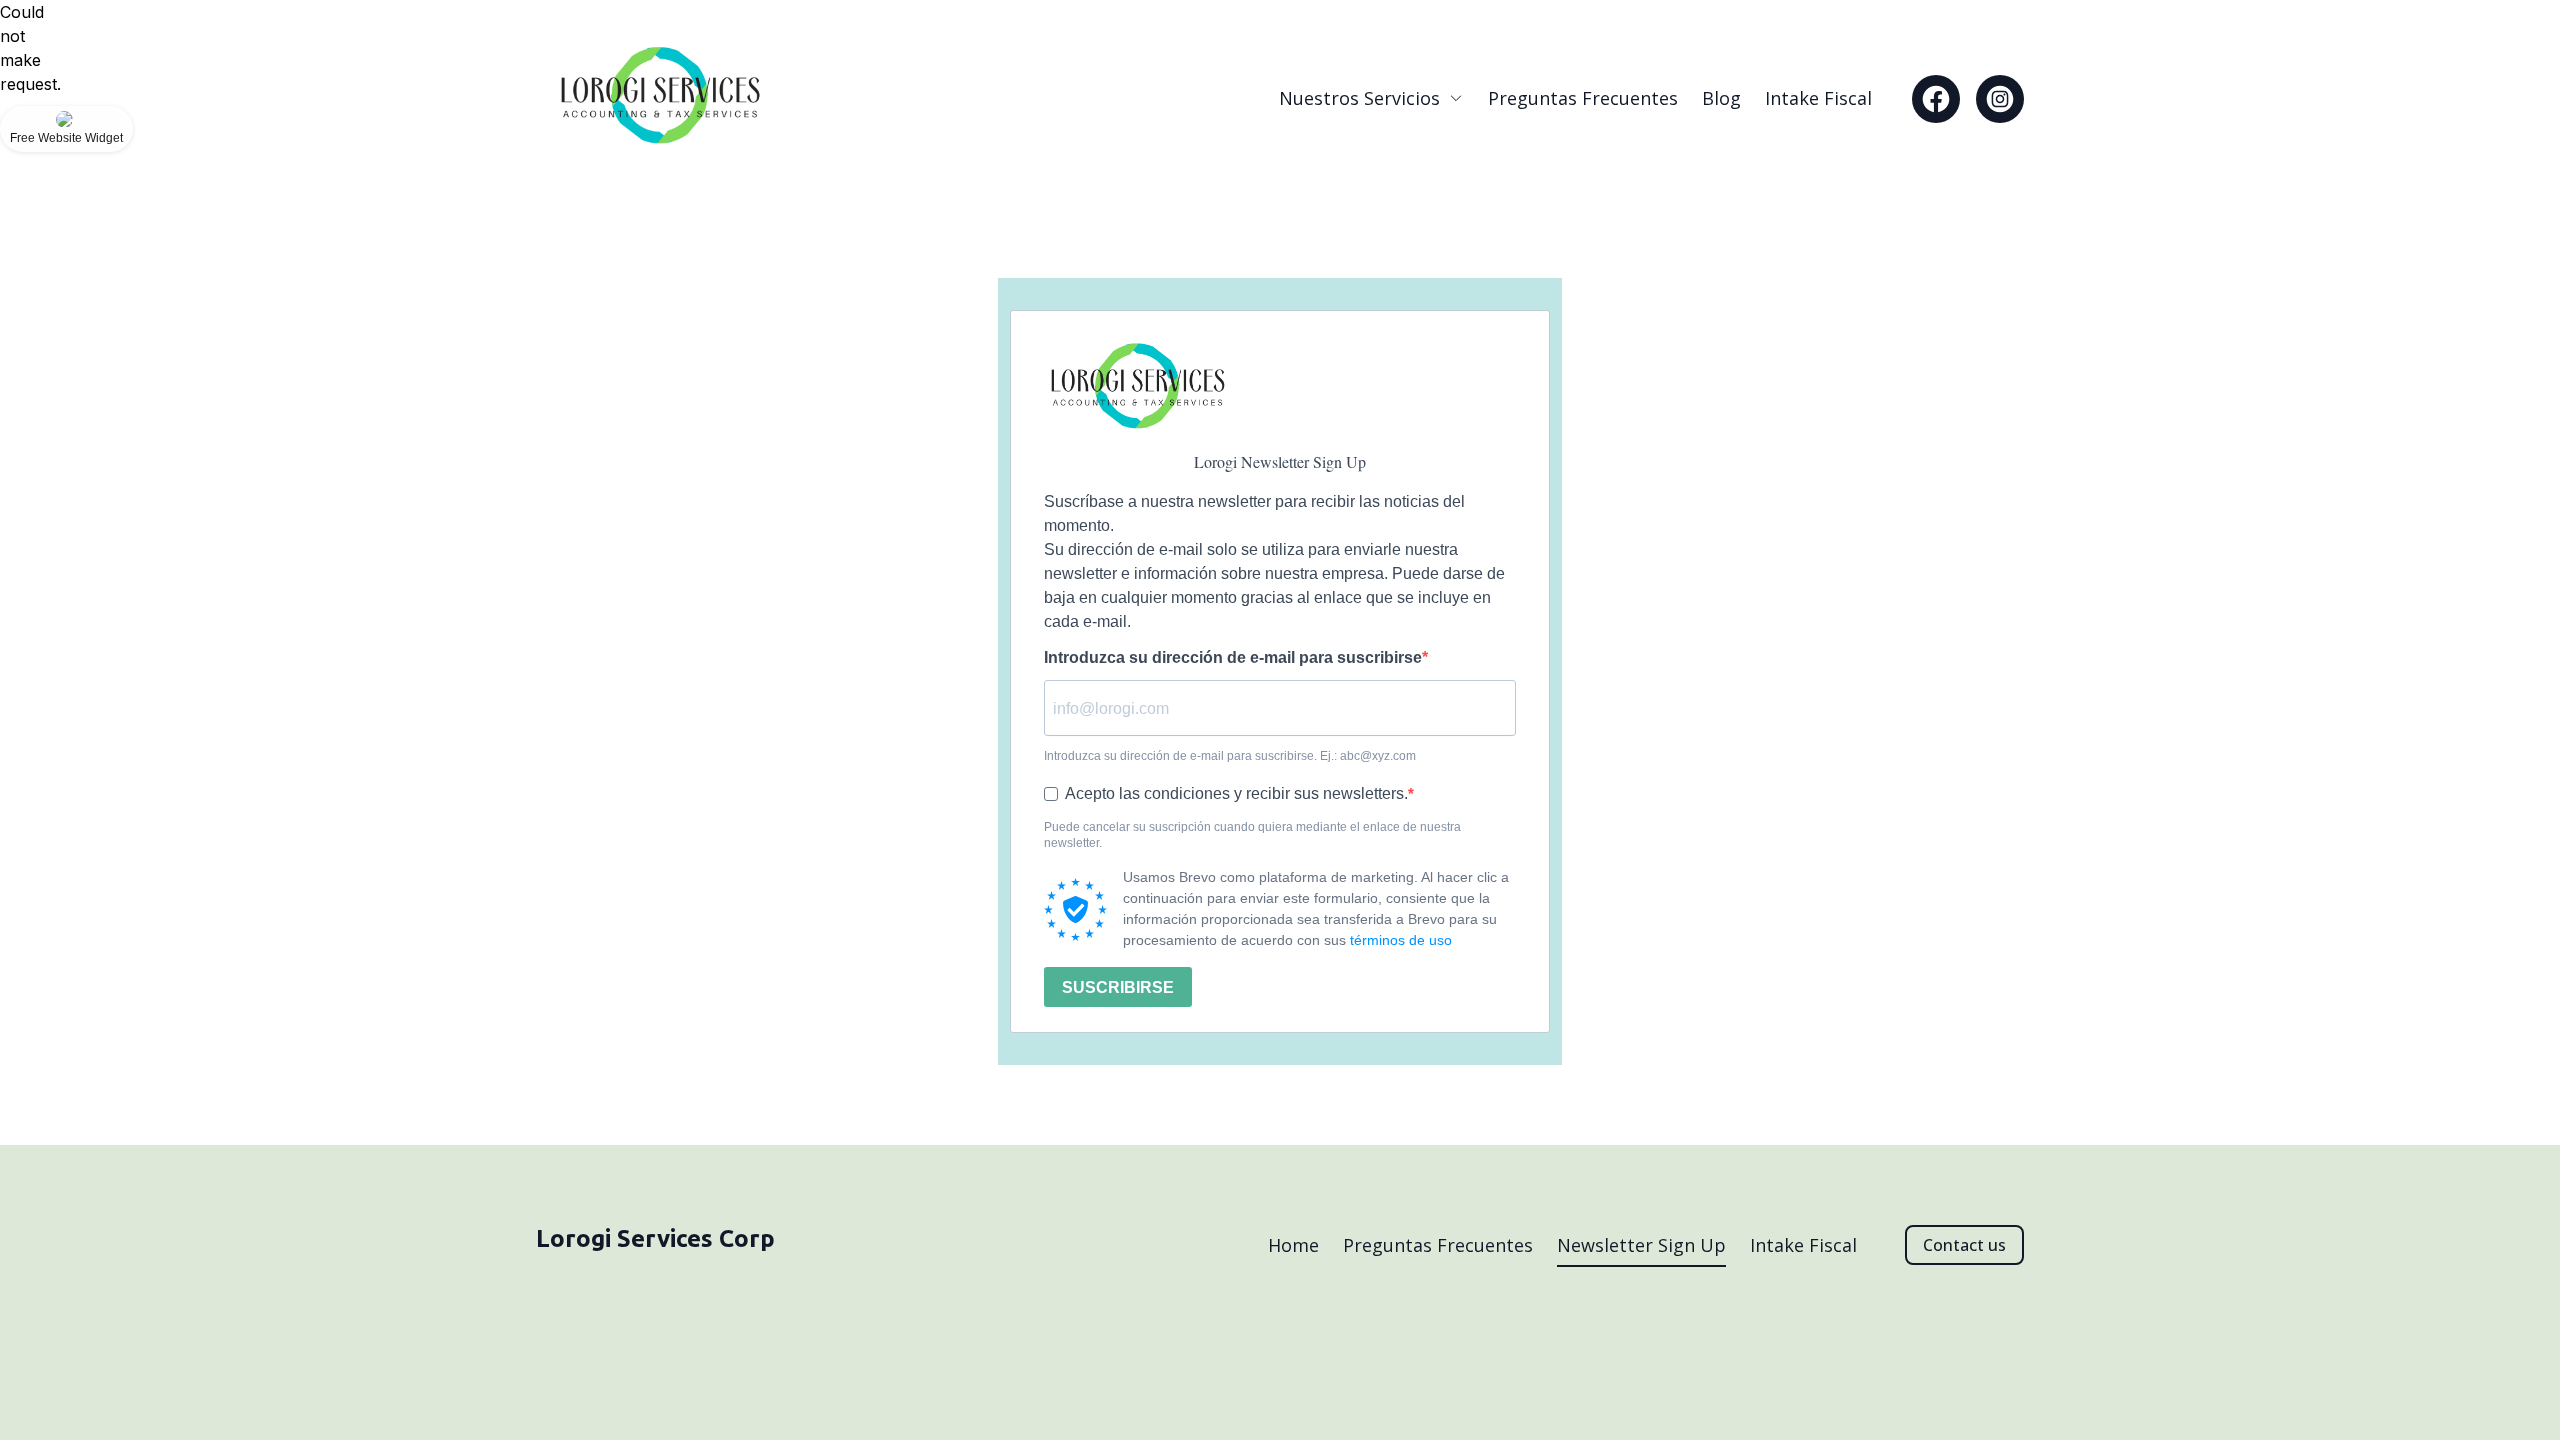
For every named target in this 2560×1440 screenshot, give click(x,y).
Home (1293, 1245)
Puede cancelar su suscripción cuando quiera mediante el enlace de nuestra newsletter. (1252, 835)
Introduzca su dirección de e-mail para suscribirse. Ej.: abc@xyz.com (1230, 756)
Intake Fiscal (1818, 98)
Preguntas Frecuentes (1583, 98)
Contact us (1964, 1245)
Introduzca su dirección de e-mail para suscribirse (1233, 658)
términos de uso (1401, 940)
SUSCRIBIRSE (1118, 987)
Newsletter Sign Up (1641, 1245)
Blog (1721, 98)
